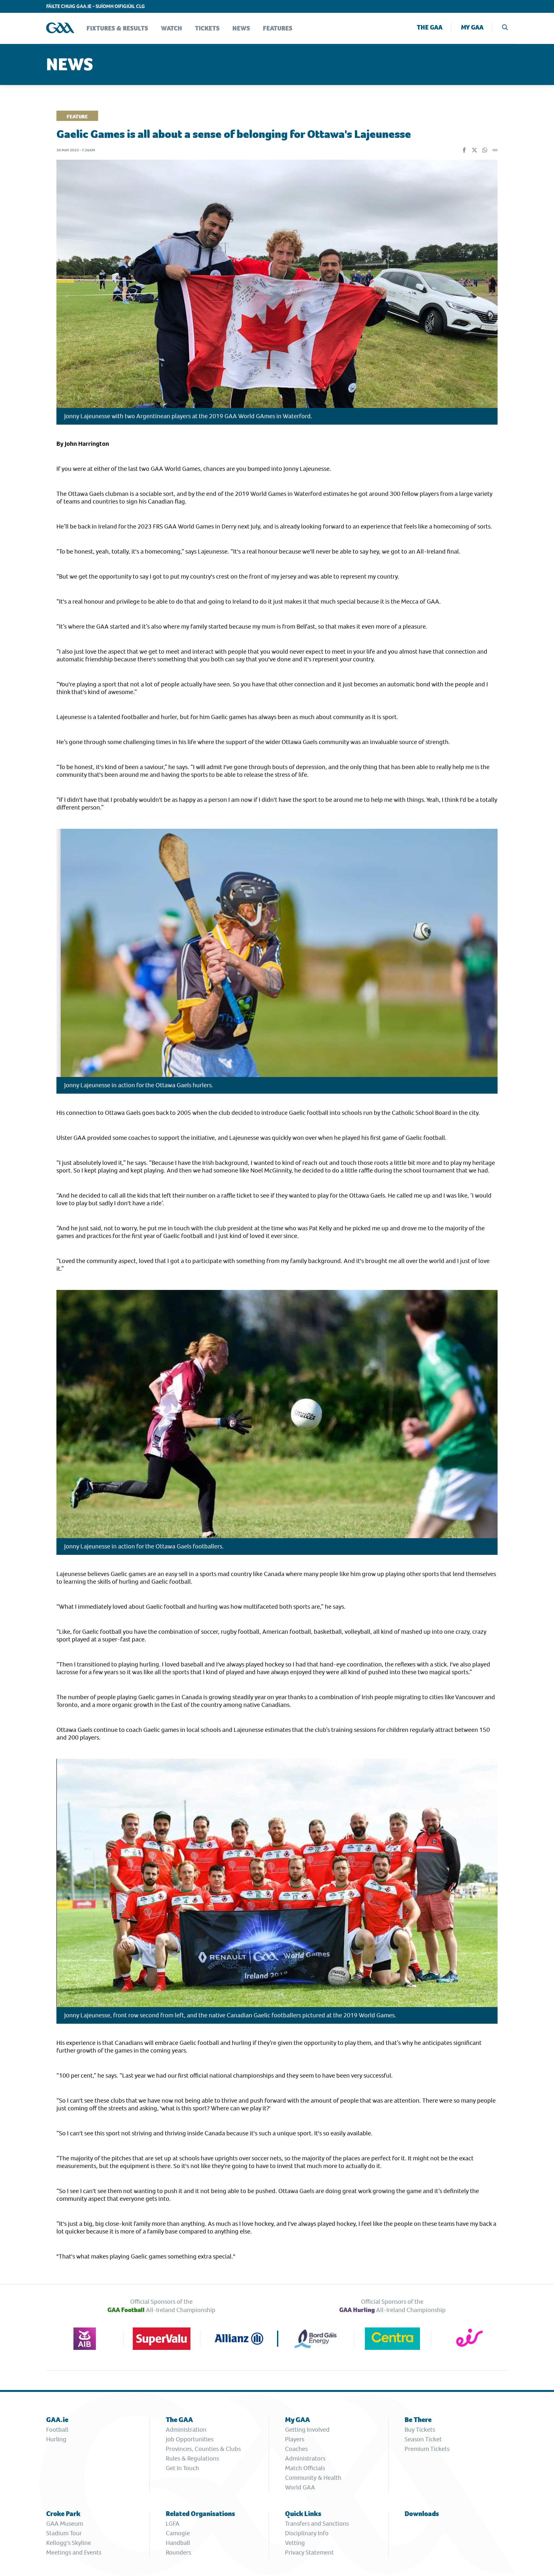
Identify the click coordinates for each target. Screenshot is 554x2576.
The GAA (430, 27)
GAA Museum (65, 2524)
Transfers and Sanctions (317, 2524)
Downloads (422, 2514)
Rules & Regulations (192, 2458)
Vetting (295, 2543)
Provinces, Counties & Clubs (203, 2449)
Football (57, 2430)
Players (295, 2439)
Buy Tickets (420, 2430)
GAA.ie (57, 2420)
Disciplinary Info (307, 2533)
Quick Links (303, 2514)
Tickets (207, 28)
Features (278, 28)
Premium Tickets (427, 2449)
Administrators (305, 2458)
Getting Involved (307, 2430)
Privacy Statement (309, 2552)
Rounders (178, 2552)
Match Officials (305, 2468)
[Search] (505, 28)
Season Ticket (423, 2439)
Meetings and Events (74, 2552)
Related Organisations (200, 2514)
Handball (178, 2543)
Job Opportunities (190, 2439)
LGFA (173, 2524)
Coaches (296, 2449)
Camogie (178, 2533)
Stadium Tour (64, 2533)
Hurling (56, 2439)
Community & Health (313, 2478)
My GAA (472, 27)
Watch (172, 28)
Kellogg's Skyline (69, 2543)
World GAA (300, 2487)
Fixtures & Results (117, 28)
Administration (186, 2430)
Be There (418, 2420)
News (241, 28)
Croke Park (63, 2514)
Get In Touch (182, 2468)
